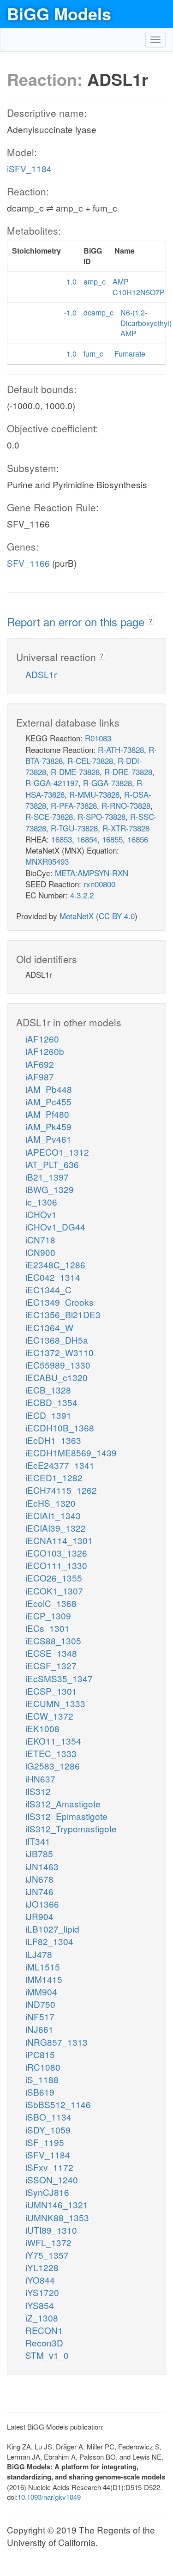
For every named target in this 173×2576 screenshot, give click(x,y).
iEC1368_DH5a (57, 1340)
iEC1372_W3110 (60, 1352)
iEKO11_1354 (53, 1741)
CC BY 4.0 (117, 916)
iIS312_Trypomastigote (71, 1828)
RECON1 (44, 2330)
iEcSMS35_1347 (59, 1678)
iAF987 (40, 1076)
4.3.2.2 (82, 895)
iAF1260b (45, 1051)
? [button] (151, 621)
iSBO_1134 (48, 2117)
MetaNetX (77, 916)
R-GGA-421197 (52, 783)
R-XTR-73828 (126, 828)
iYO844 (40, 2280)
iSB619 (40, 2092)
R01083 (98, 738)
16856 (138, 839)
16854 (87, 839)
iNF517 (40, 2016)
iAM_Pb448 (49, 1089)
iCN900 (40, 1252)
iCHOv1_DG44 (55, 1227)
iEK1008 (42, 1728)
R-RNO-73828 (126, 805)
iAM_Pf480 (47, 1114)
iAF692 (40, 1064)
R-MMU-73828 (94, 794)
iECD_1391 (48, 1415)
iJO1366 (42, 1904)
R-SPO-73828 (101, 816)
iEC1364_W (49, 1327)
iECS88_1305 (53, 1640)
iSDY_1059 (48, 2130)
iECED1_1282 (54, 1477)
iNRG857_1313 (57, 2042)
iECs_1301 (48, 1628)
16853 (62, 839)
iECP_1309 (48, 1615)
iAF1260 (42, 1039)
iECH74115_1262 (61, 1490)
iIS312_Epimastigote (66, 1816)
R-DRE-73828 (128, 772)
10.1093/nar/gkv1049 (49, 2497)
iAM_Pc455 (48, 1101)
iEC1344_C (48, 1289)
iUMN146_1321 (57, 2204)
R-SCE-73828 (49, 816)
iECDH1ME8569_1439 (71, 1452)
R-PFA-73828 (74, 805)
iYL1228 (42, 2267)
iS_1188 (42, 2079)
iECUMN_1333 (55, 1703)
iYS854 (40, 2305)
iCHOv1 (41, 1214)
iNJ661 (39, 2029)
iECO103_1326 (56, 1553)
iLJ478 (39, 1954)
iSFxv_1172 (49, 2167)
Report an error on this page (77, 621)
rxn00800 (99, 884)
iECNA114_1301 (59, 1540)
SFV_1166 (28, 563)
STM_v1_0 (47, 2355)
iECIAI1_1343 (53, 1515)
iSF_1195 (45, 2142)
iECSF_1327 (51, 1665)
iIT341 (38, 1841)
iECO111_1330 (56, 1565)
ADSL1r (41, 674)
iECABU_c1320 (57, 1377)
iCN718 (40, 1240)
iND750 (40, 2004)
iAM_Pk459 (48, 1126)
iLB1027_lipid (52, 1929)
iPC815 (40, 2054)
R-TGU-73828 (74, 828)
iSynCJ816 (47, 2192)
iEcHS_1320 (51, 1503)
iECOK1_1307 (54, 1591)
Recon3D (44, 2343)
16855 (112, 839)
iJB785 (39, 1853)
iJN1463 (42, 1866)
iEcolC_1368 (51, 1603)
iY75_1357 (47, 2255)
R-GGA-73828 (107, 783)
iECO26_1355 (54, 1578)
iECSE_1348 (51, 1653)
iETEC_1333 (51, 1753)
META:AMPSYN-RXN (92, 873)
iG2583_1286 (53, 1766)
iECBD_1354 (51, 1402)
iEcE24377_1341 (60, 1465)
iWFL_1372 (48, 2242)
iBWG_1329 (50, 1189)
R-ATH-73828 (121, 749)
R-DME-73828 (75, 772)
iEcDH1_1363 (53, 1440)
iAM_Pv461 (48, 1139)
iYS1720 (42, 2292)
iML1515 (43, 1967)
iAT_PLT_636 (52, 1164)
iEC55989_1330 (58, 1365)
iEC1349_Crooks (60, 1302)
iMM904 (41, 1991)
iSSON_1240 (52, 2179)
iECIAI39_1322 (56, 1528)
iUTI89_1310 (51, 2230)
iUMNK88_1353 (57, 2217)
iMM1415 (44, 1979)
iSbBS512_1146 (58, 2104)
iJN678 (39, 1879)
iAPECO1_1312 (57, 1152)
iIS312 (38, 1791)
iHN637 (40, 1779)
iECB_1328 (48, 1390)
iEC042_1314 (53, 1277)
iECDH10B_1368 (60, 1427)
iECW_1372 (49, 1716)
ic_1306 (41, 1202)
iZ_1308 (42, 2318)
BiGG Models (59, 13)
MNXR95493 (47, 861)
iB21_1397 (47, 1177)
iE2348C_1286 (55, 1264)
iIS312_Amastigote (63, 1803)
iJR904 (39, 1916)
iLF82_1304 (49, 1941)
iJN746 (39, 1891)
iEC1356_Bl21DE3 (63, 1314)
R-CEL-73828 (90, 761)
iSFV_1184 (29, 168)
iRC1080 (43, 2067)
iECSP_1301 (51, 1691)
